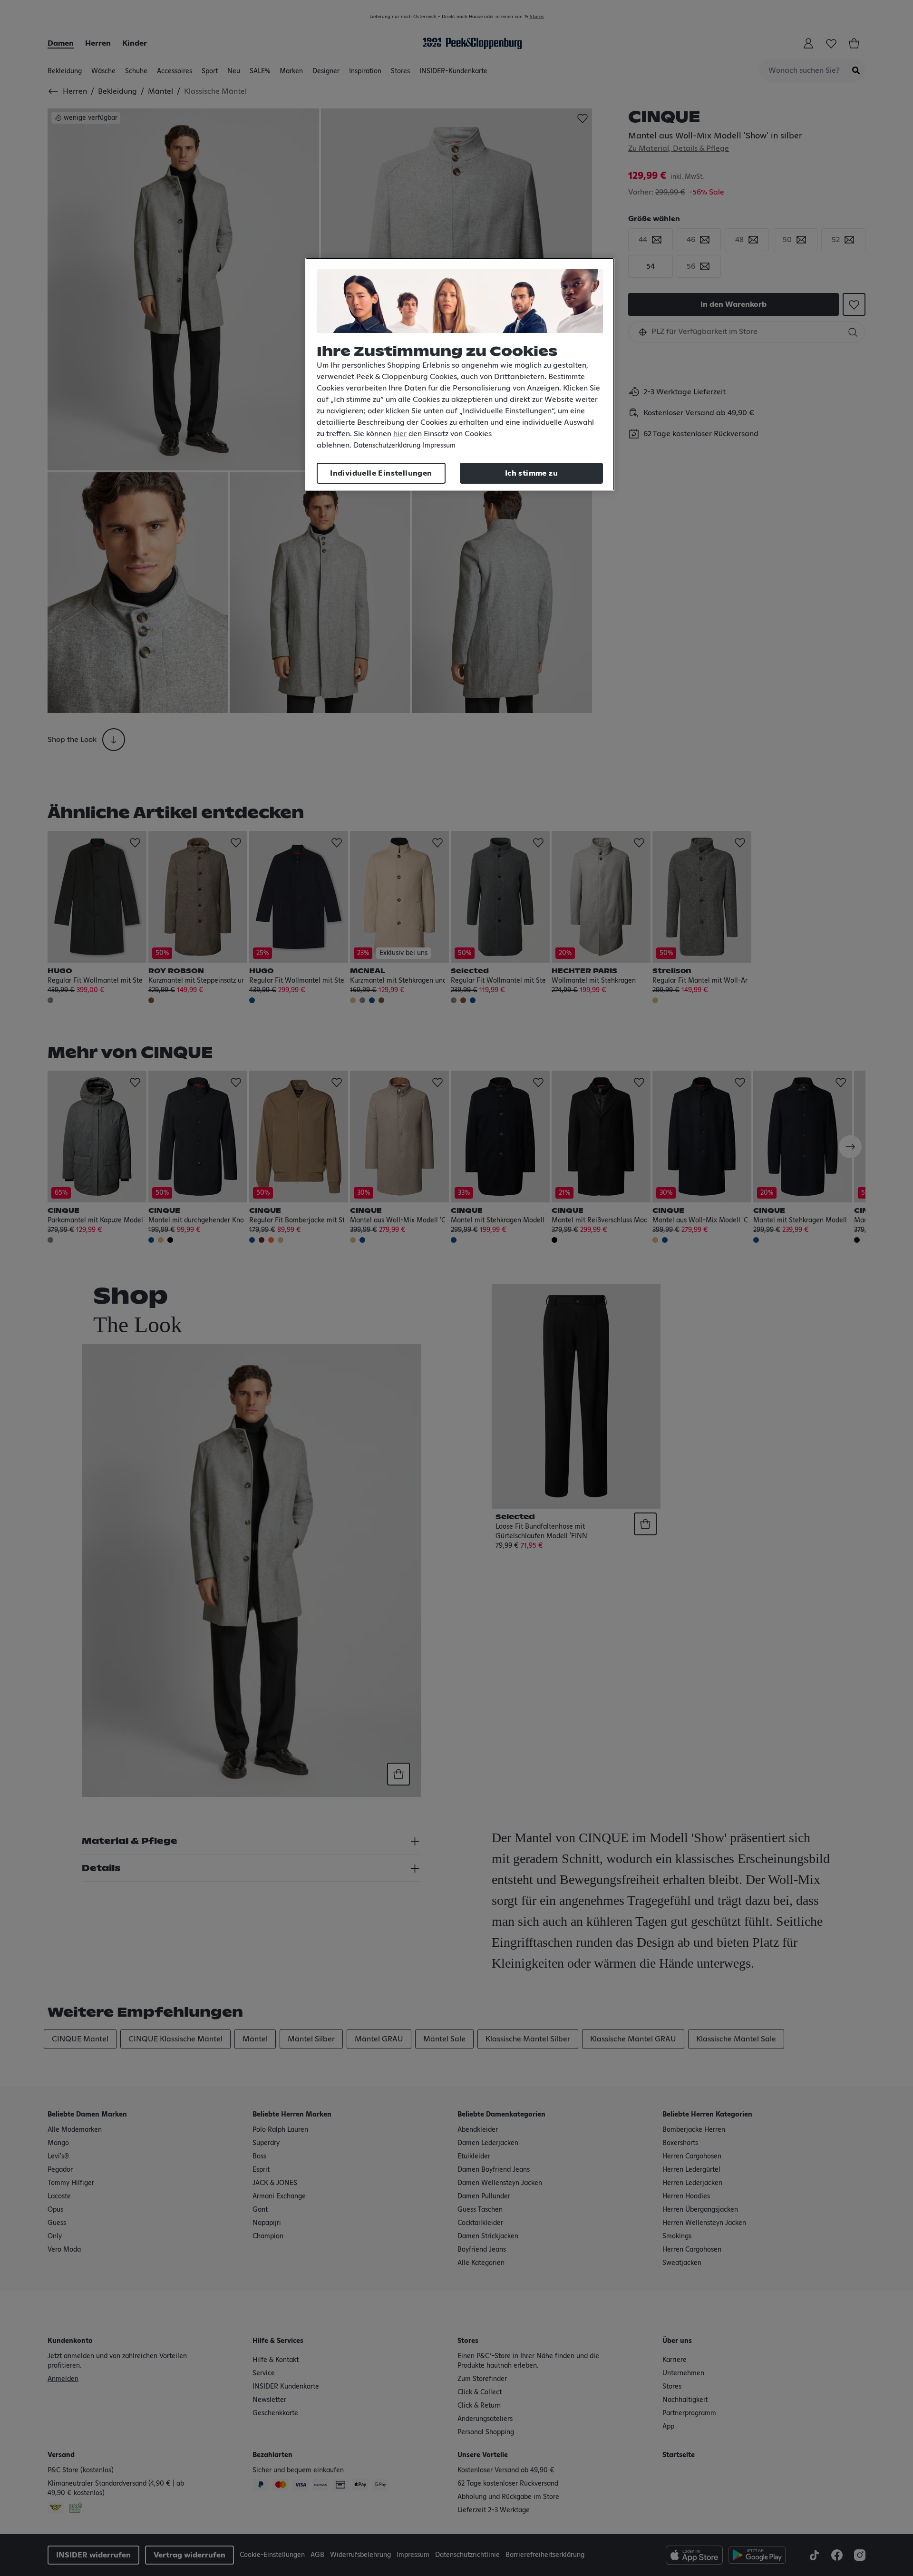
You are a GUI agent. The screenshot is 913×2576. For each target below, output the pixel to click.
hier (400, 434)
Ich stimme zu (531, 473)
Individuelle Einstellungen (381, 473)
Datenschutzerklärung (387, 446)
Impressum (439, 446)
